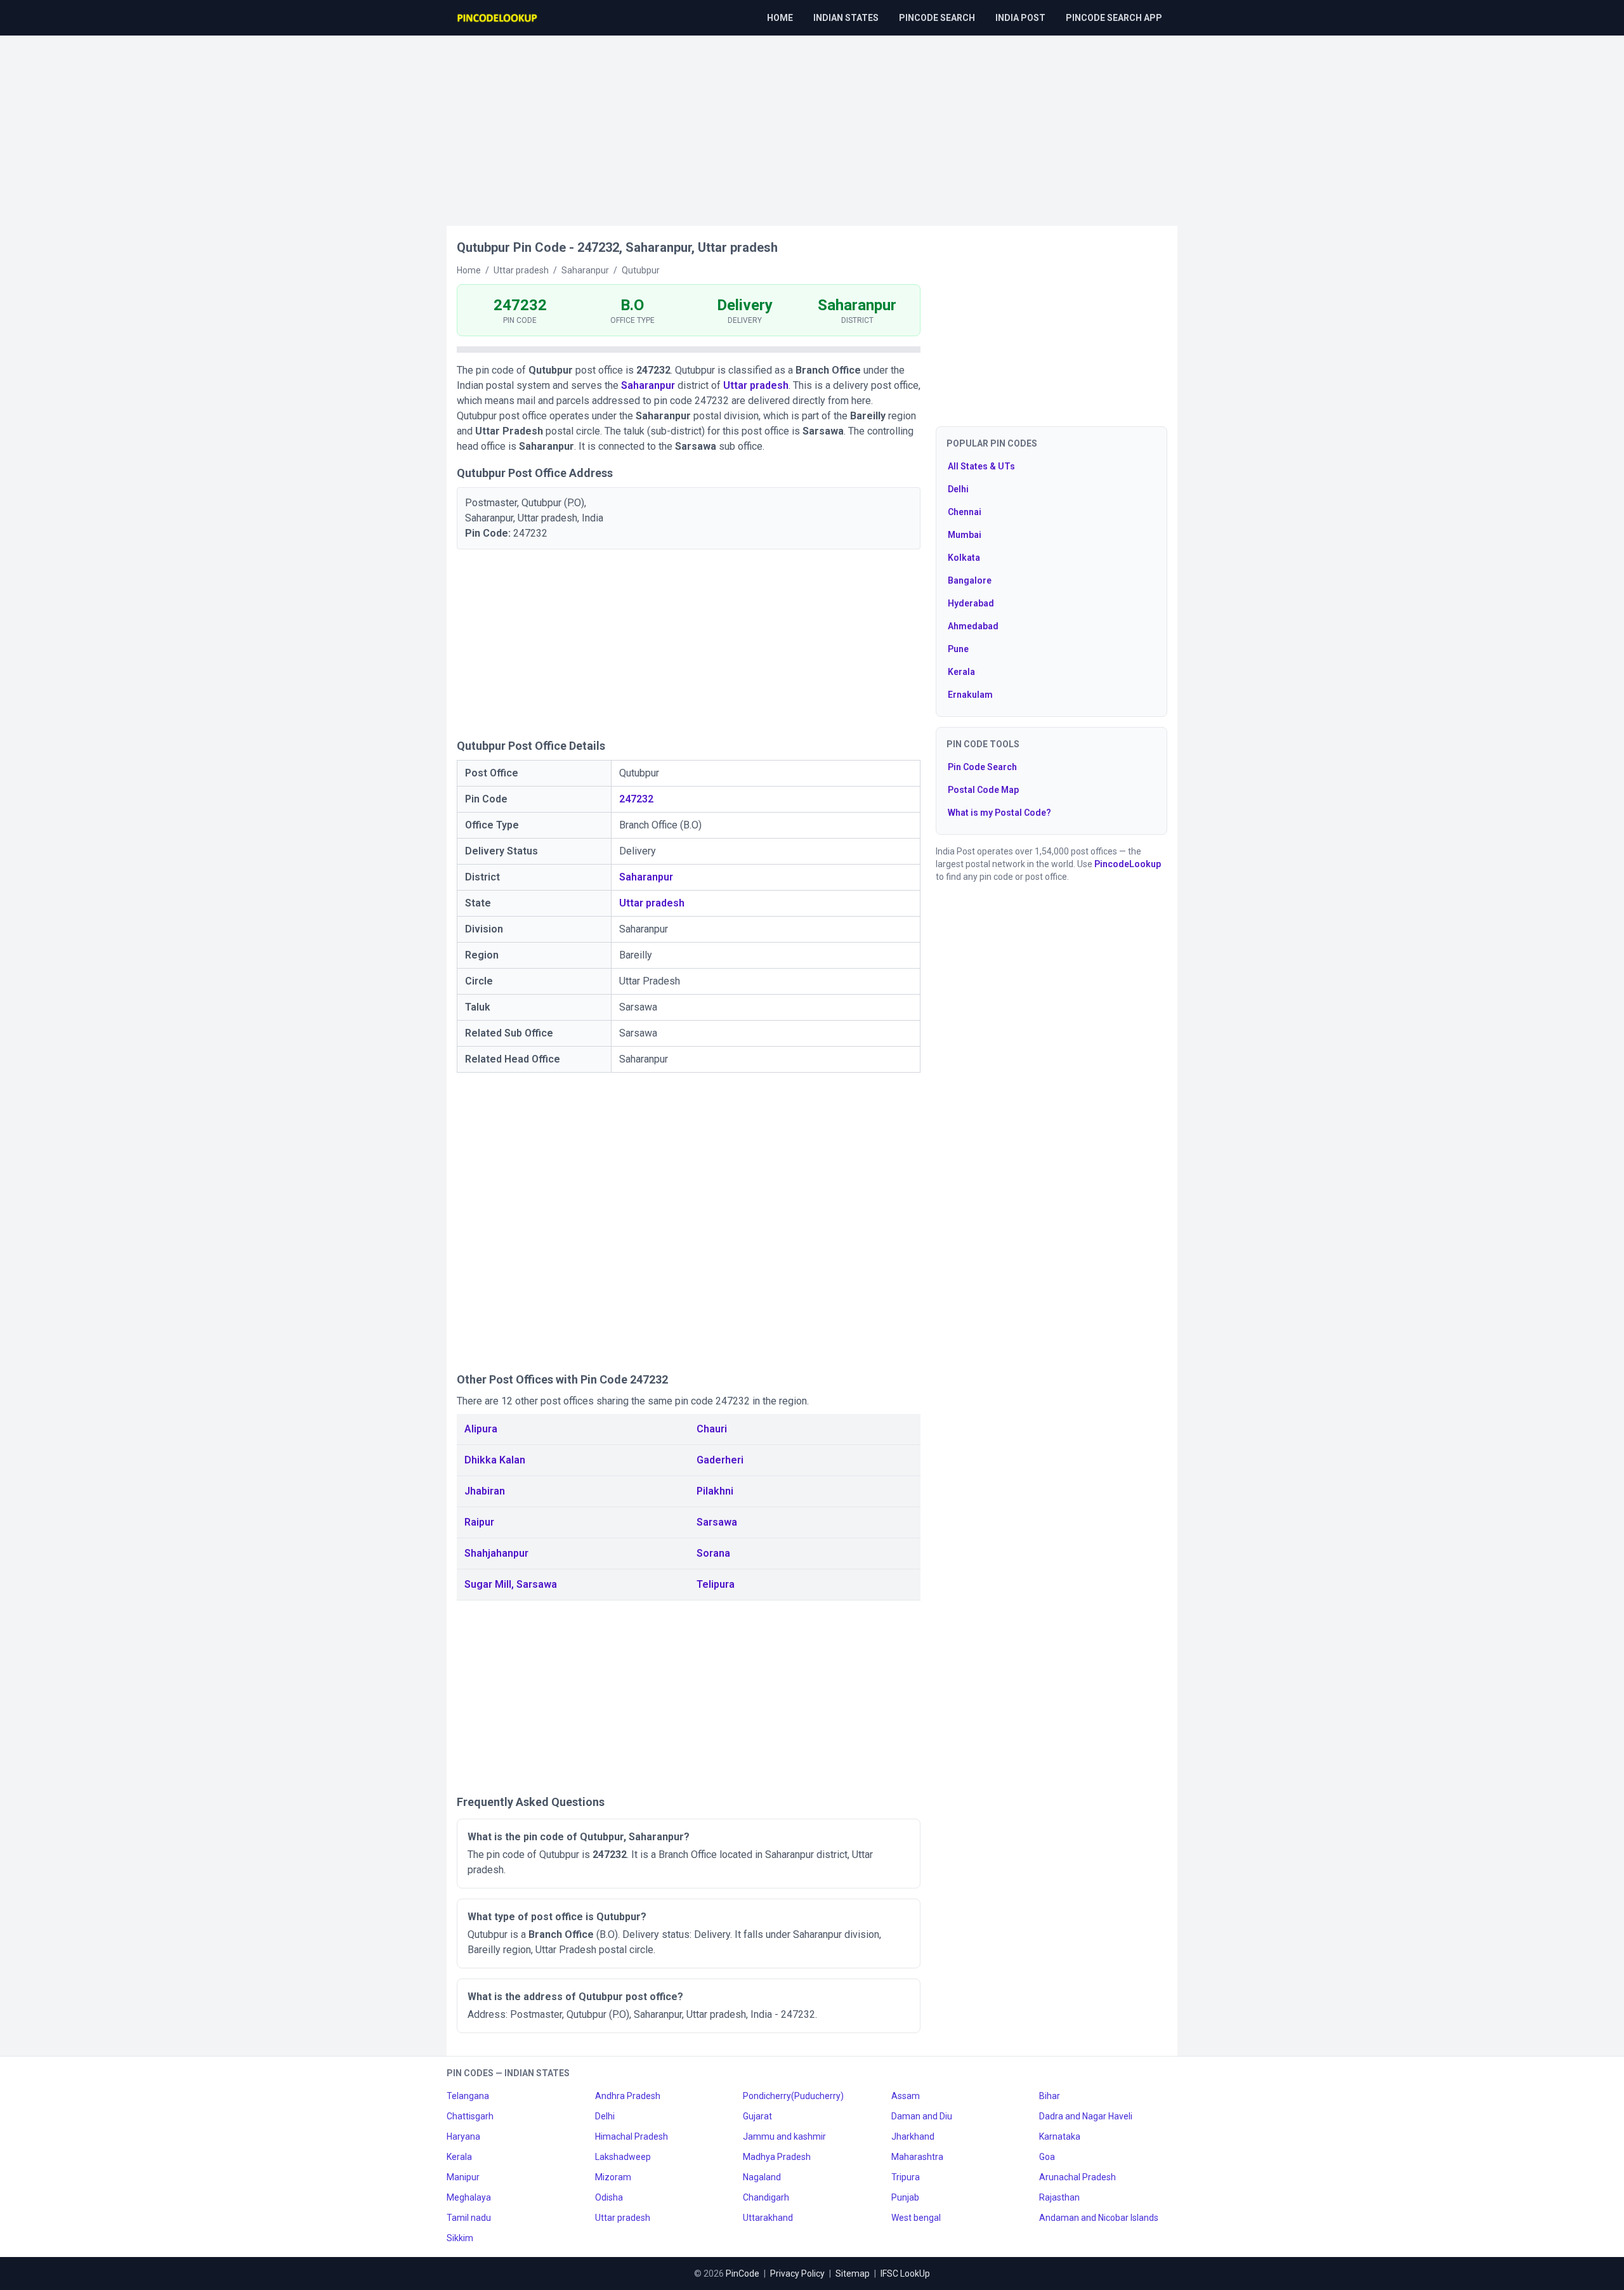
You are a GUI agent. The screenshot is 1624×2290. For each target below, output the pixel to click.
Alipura (481, 1429)
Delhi (958, 489)
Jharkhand (913, 2136)
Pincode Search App (1114, 18)
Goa (1047, 2157)
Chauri (712, 1429)
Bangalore (970, 580)
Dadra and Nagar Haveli (1086, 2116)
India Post (1020, 18)
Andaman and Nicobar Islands (1099, 2218)
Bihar (1050, 2096)
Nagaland (762, 2177)
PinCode (743, 2274)
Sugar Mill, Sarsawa (511, 1584)
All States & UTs (981, 466)
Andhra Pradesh (628, 2096)
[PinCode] (498, 18)
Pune (958, 649)
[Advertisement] (812, 124)
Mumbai (965, 535)
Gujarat (757, 2116)
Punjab (905, 2197)
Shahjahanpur (496, 1553)
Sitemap (853, 2274)
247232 (636, 799)
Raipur (479, 1522)
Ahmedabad (973, 626)
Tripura (906, 2177)
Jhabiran (485, 1491)
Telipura (716, 1584)
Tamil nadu (469, 2218)
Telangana (468, 2096)
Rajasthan (1059, 2197)
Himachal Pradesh (632, 2136)
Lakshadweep (623, 2157)
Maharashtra (917, 2157)
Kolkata (964, 558)
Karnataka (1060, 2136)
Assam (906, 2096)
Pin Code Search (982, 767)
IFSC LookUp (905, 2274)
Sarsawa (717, 1522)
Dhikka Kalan (495, 1460)
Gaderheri (720, 1460)
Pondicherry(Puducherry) (793, 2096)
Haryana (463, 2136)
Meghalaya (469, 2197)
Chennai (965, 512)
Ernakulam (970, 695)
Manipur (463, 2177)
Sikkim (460, 2238)
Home (780, 18)
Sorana (713, 1553)
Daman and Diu (922, 2116)
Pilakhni (715, 1491)
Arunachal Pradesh (1077, 2177)
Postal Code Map (983, 790)
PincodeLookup (1128, 864)
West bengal (916, 2218)
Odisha (609, 2197)
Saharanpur (648, 385)
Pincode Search (937, 18)
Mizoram (613, 2177)
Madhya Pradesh (777, 2157)
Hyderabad (971, 603)
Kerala (961, 672)
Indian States (846, 18)
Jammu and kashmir (784, 2136)
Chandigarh (766, 2197)
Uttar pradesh (756, 385)
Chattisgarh (470, 2116)
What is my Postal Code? (999, 813)
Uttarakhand (768, 2218)
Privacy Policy (797, 2274)
